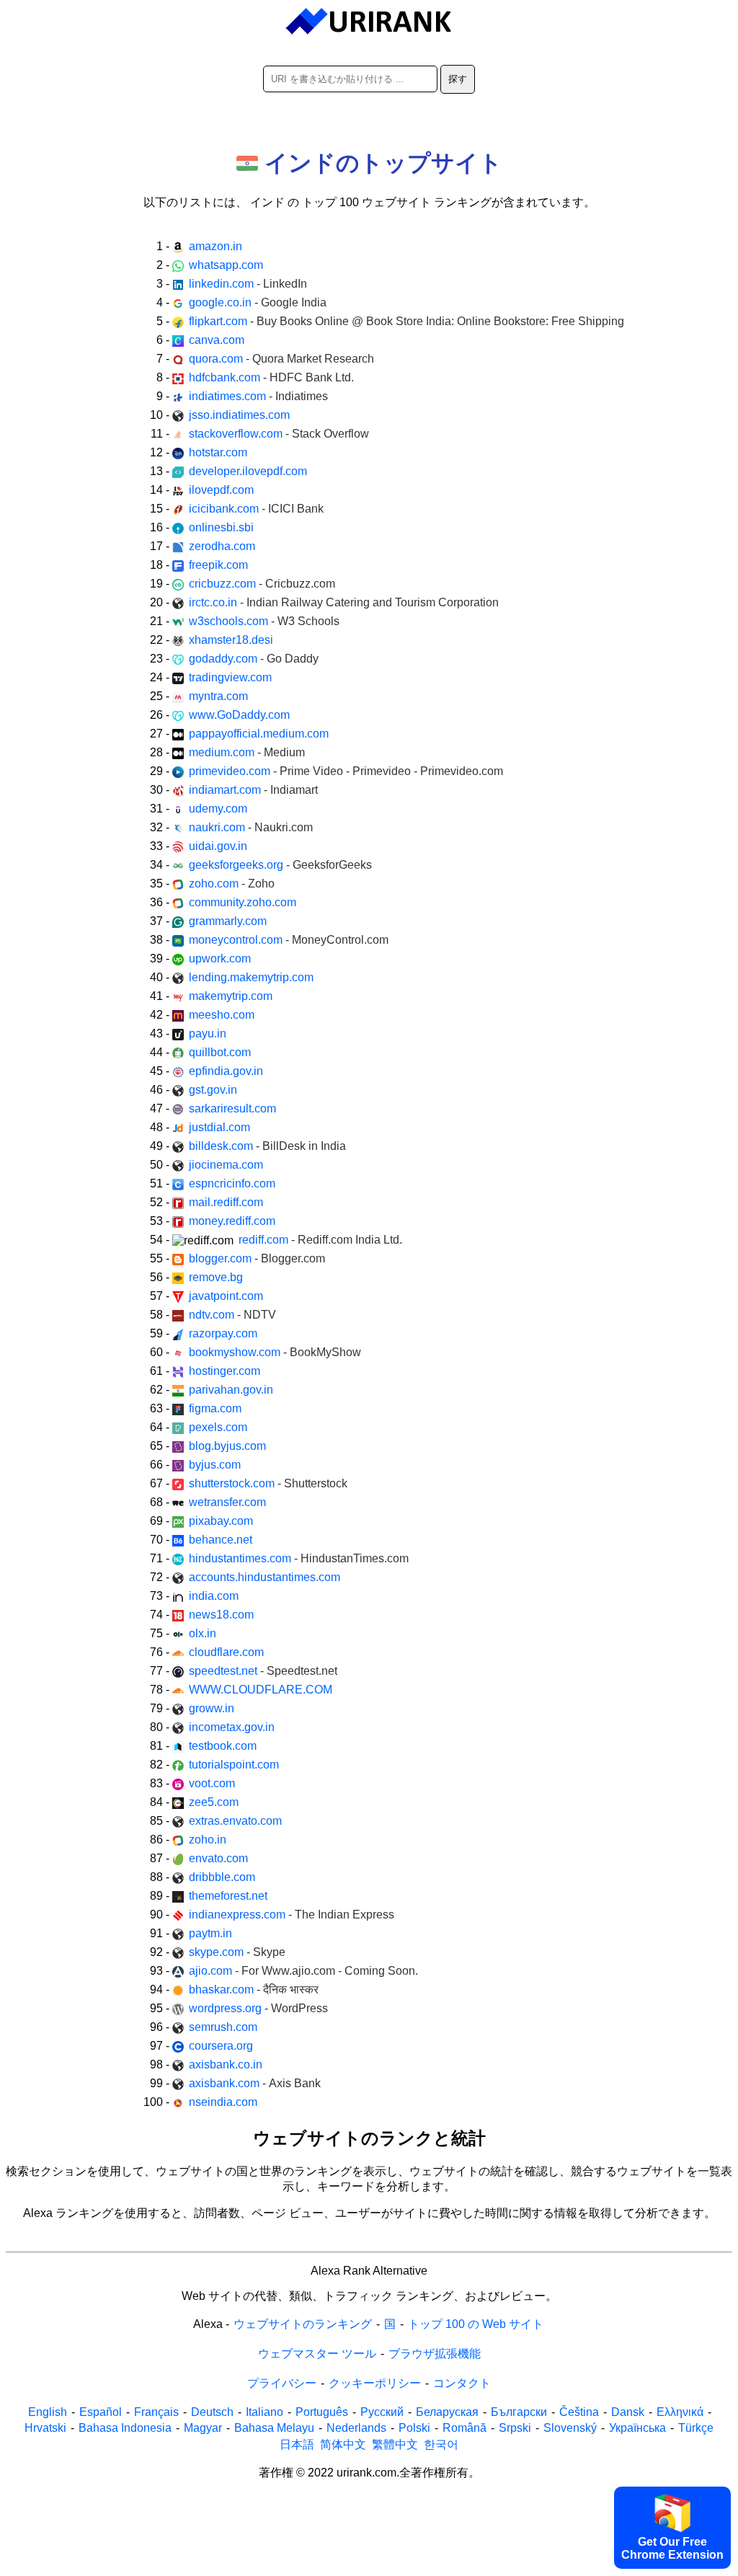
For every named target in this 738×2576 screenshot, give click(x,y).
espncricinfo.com (232, 1183)
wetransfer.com (227, 1502)
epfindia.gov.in (226, 1071)
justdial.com (219, 1127)
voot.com (212, 1783)
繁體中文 (395, 2444)
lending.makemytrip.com (251, 977)
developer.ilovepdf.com (248, 471)
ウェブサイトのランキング (303, 2324)
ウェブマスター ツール (317, 2354)
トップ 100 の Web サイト (476, 2324)
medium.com (247, 752)
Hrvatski (45, 2428)
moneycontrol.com (289, 940)
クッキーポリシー (375, 2383)
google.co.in (258, 302)
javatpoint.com (226, 1296)
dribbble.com (222, 1877)
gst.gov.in (213, 1090)
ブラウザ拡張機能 (435, 2354)
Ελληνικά (680, 2412)
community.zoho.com (243, 902)
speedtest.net (263, 1671)
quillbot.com (220, 1052)
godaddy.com (254, 659)
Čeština (579, 2412)
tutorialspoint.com (234, 1765)
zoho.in (208, 1840)
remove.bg (216, 1277)
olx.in (203, 1633)
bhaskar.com (254, 1989)
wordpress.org (258, 2008)
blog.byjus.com (227, 1446)
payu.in (208, 1034)
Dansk (628, 2412)
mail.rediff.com (226, 1202)
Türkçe (696, 2428)
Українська (637, 2428)
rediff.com (320, 1240)
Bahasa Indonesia (125, 2428)
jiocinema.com (226, 1165)
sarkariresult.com (232, 1108)
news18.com (221, 1615)
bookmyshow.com (275, 1352)
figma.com (215, 1408)
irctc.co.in (344, 602)
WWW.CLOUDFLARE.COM (261, 1690)
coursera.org (221, 2046)
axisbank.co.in (226, 2064)
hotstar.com (218, 452)
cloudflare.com (226, 1652)
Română (464, 2428)
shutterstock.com (268, 1483)
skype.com (237, 1952)
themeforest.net (228, 1896)
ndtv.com (232, 1315)
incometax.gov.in (232, 1727)
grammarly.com (228, 921)
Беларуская (447, 2412)
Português (322, 2412)
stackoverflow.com (279, 434)
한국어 (441, 2444)
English (48, 2412)
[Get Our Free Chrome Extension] (369, 2566)
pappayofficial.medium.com (259, 734)
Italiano (264, 2412)
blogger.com (257, 1258)
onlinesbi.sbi (221, 527)
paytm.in (210, 1933)
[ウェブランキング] (369, 22)
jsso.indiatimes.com (239, 415)
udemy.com (218, 809)
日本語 (297, 2444)
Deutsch (212, 2412)
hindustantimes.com (299, 1558)
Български (519, 2412)
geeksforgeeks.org (280, 865)
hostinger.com (224, 1371)
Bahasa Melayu (274, 2428)
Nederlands (356, 2428)
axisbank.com (255, 2083)
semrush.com (223, 2027)
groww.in (212, 1708)
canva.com (217, 340)
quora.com (281, 359)
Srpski (515, 2428)
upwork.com (220, 959)
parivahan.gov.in (231, 1390)
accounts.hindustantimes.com (264, 1577)
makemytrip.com (231, 996)
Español (101, 2412)
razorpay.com (223, 1333)
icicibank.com (256, 509)
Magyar (203, 2428)
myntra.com (218, 696)
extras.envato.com (235, 1821)
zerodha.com (222, 546)
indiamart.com (253, 790)
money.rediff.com (232, 1221)
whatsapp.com (226, 265)
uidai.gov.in (218, 846)
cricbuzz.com (262, 584)
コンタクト (462, 2383)
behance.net (221, 1540)
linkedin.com (248, 284)
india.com (214, 1596)
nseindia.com (223, 2102)
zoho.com (232, 884)
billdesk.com (267, 1146)
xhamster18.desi (231, 640)
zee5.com (214, 1802)
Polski (414, 2428)
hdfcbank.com (271, 377)
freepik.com (218, 565)
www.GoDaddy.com (239, 715)
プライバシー (282, 2383)
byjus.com (215, 1465)
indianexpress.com (292, 1915)
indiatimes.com (258, 396)
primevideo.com (346, 771)
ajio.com (303, 1971)
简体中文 (343, 2444)
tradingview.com (230, 677)
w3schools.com (264, 621)
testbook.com (223, 1746)
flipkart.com (406, 321)
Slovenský (570, 2428)
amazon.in (215, 246)
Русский (382, 2412)
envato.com (218, 1858)
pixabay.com (221, 1521)
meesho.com (222, 1015)
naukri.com (251, 827)
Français (156, 2412)
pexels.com (218, 1427)
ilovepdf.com (221, 490)
